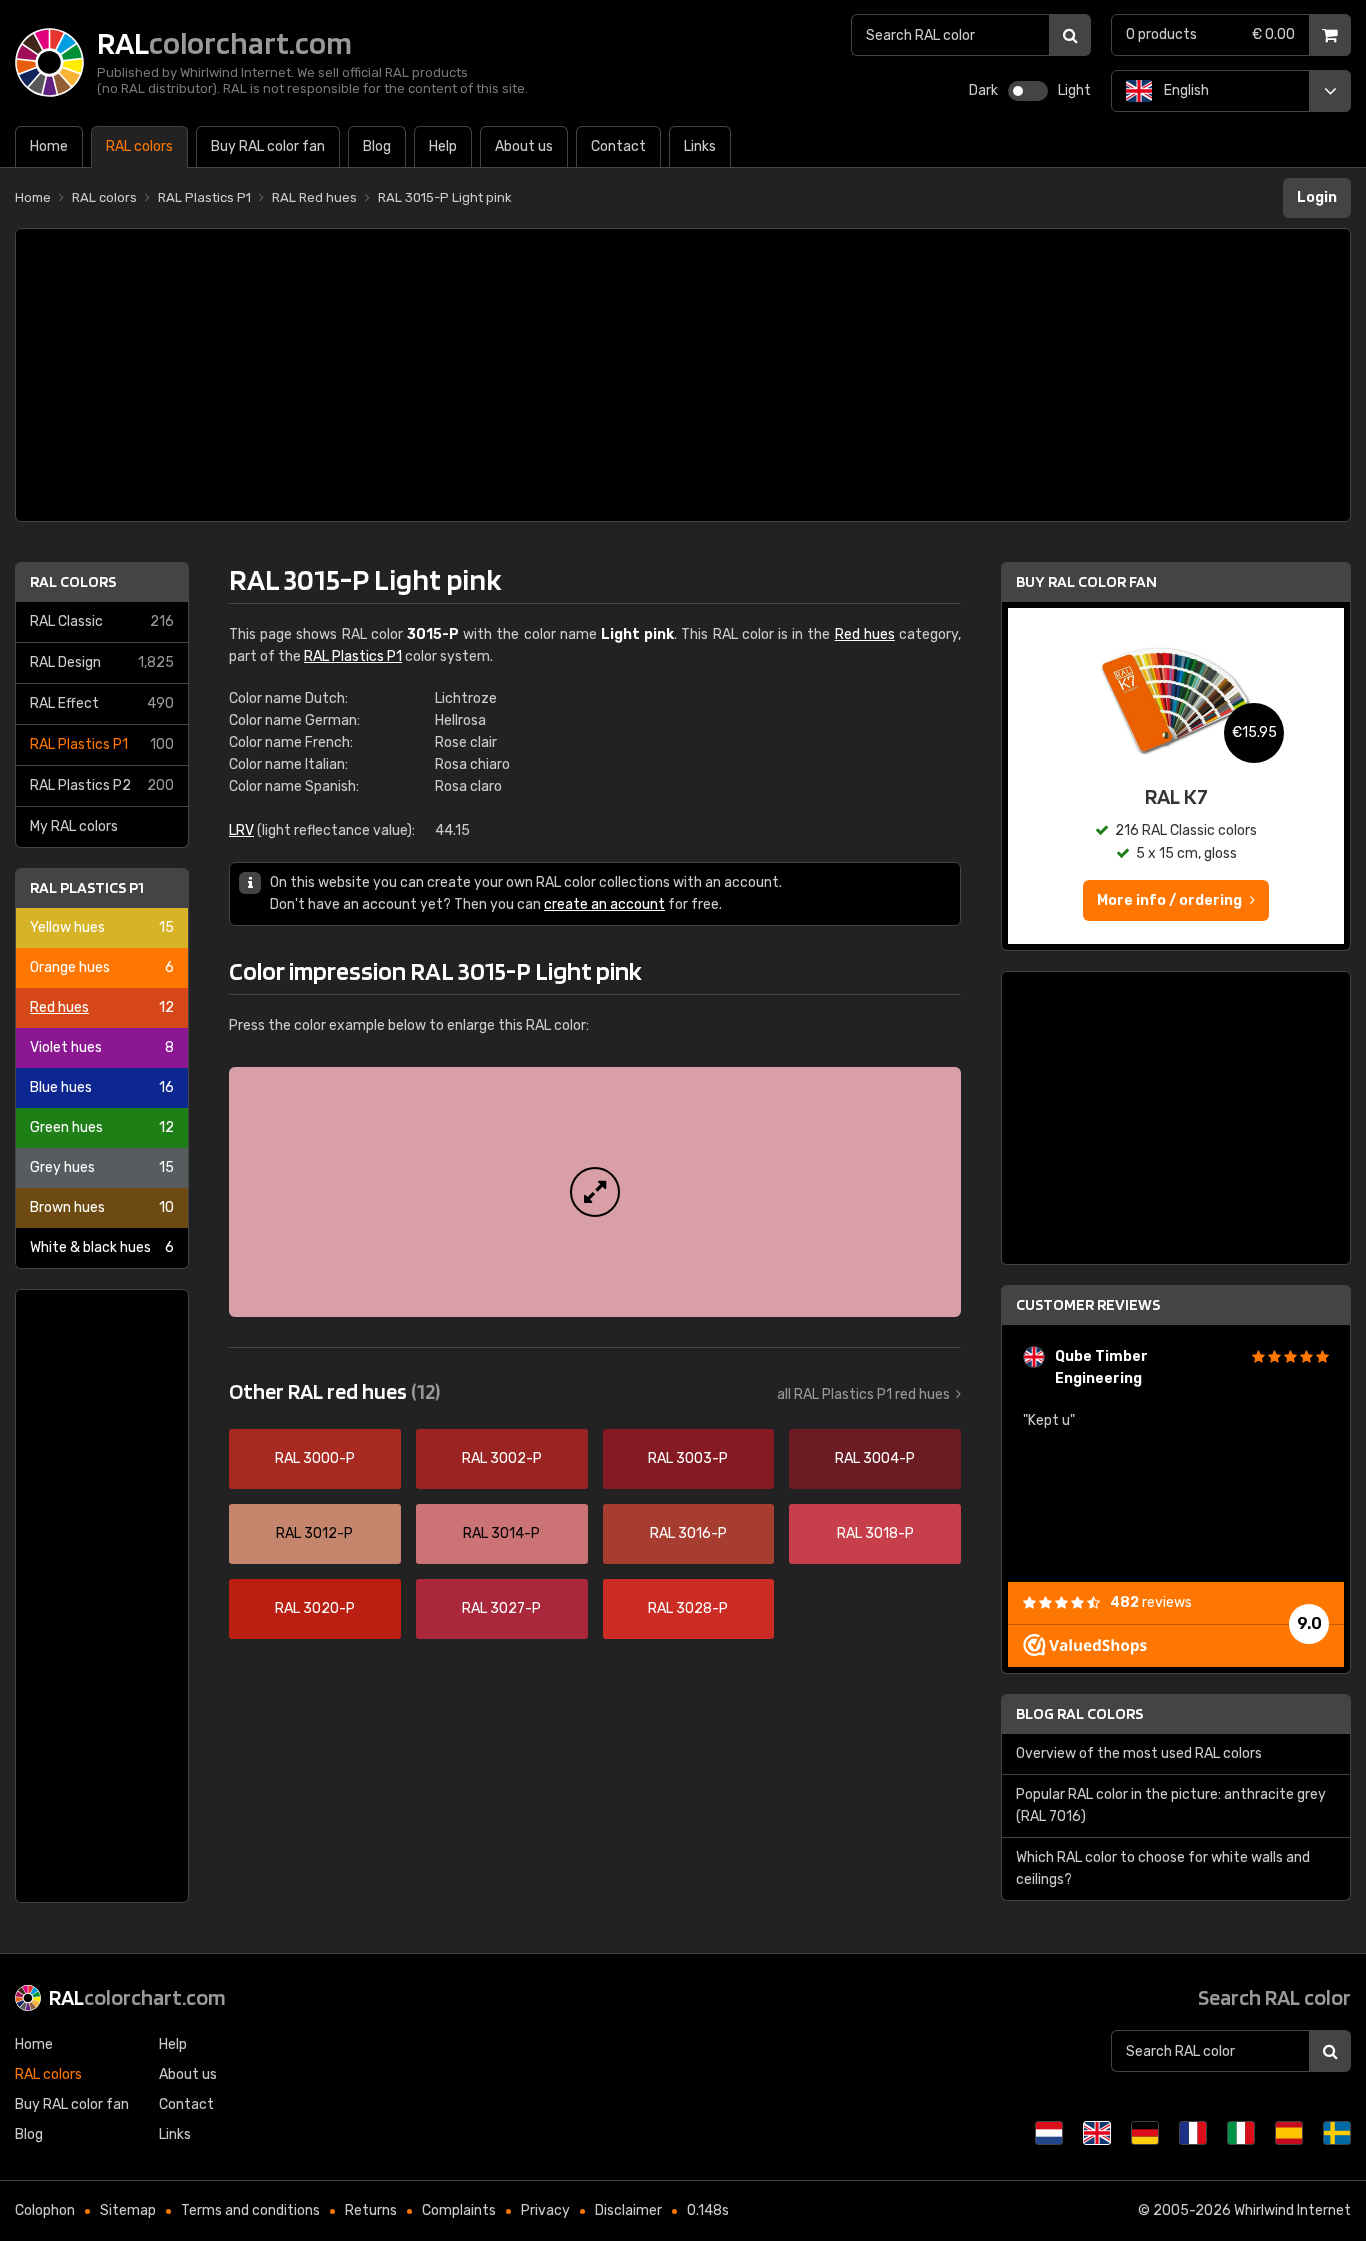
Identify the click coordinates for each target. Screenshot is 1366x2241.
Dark (983, 90)
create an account (604, 904)
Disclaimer (628, 2210)
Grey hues (102, 1167)
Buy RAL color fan (1086, 581)
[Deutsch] (1145, 2133)
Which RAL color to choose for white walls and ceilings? (1163, 1868)
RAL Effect (102, 703)
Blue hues (102, 1087)
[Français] (1193, 2133)
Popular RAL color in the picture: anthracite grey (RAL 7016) (1171, 1805)
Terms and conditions (250, 2210)
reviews (1151, 1602)
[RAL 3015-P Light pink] (595, 1192)
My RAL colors (74, 826)
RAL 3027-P (501, 1608)
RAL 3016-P (688, 1533)
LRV (241, 830)
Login (1317, 197)
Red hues (102, 1007)
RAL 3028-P (688, 1608)
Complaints (459, 2210)
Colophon (45, 2210)
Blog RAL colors (1079, 1713)
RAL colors (73, 581)
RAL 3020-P (315, 1608)
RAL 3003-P (688, 1458)
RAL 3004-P (875, 1458)
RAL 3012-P (314, 1533)
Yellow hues (102, 927)
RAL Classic (102, 621)
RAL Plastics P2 (102, 785)
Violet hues (102, 1047)
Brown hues (102, 1207)
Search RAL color (1274, 1997)
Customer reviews (1088, 1304)
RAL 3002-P (502, 1458)
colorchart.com (137, 1997)
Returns (371, 2210)
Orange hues (102, 967)
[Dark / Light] (1028, 91)
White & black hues (102, 1247)
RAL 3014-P (501, 1533)
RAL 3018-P (875, 1533)
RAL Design (102, 662)
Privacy (545, 2210)
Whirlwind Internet (1292, 2210)
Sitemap (128, 2210)
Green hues (102, 1127)
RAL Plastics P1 (102, 744)
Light (1074, 90)
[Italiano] (1241, 2133)
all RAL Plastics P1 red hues (863, 1394)
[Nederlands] (1049, 2133)
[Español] (1289, 2133)
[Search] (1070, 35)
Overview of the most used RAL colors (1139, 1753)
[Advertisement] (683, 375)
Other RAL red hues (334, 1391)
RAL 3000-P (315, 1458)
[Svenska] (1337, 2133)
